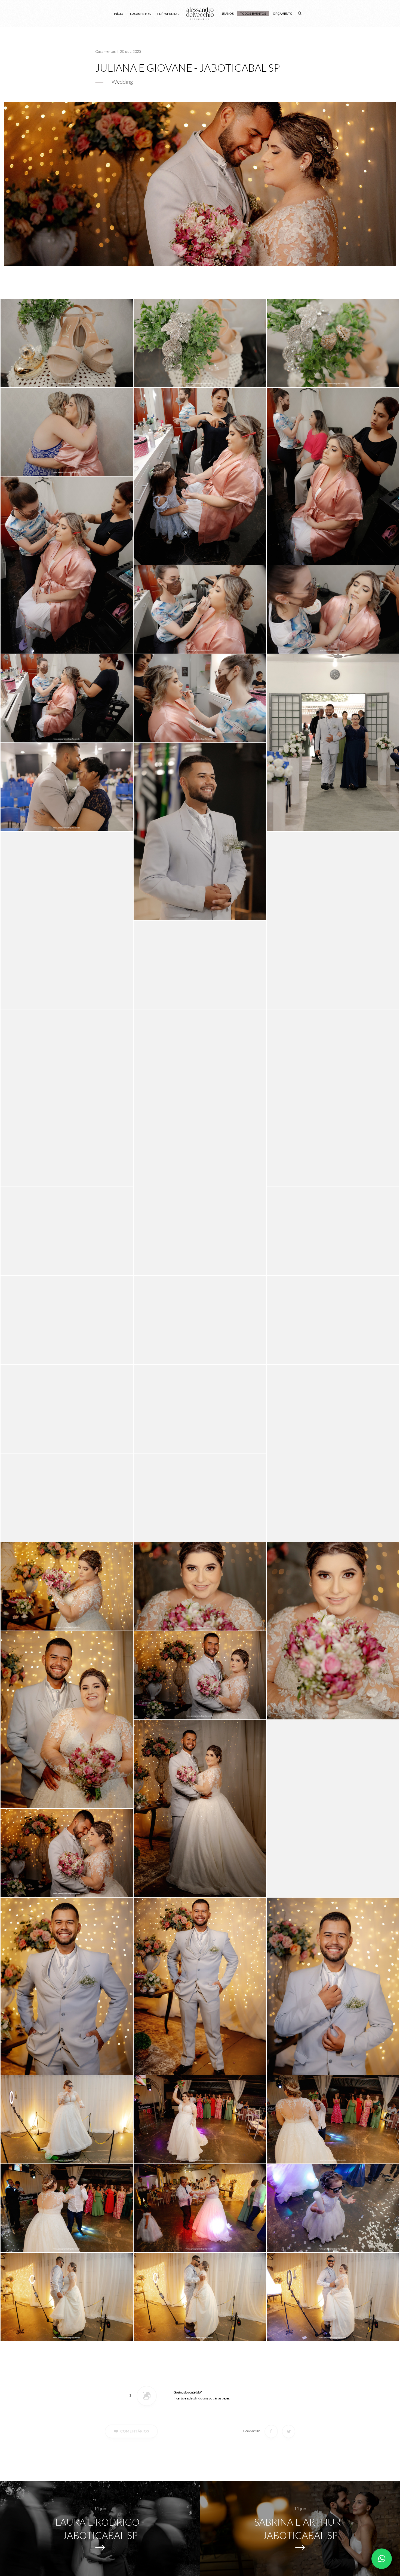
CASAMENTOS (140, 14)
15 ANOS (228, 14)
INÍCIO (119, 14)
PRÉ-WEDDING (168, 14)
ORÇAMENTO (283, 14)
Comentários (135, 2431)
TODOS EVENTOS (253, 14)
